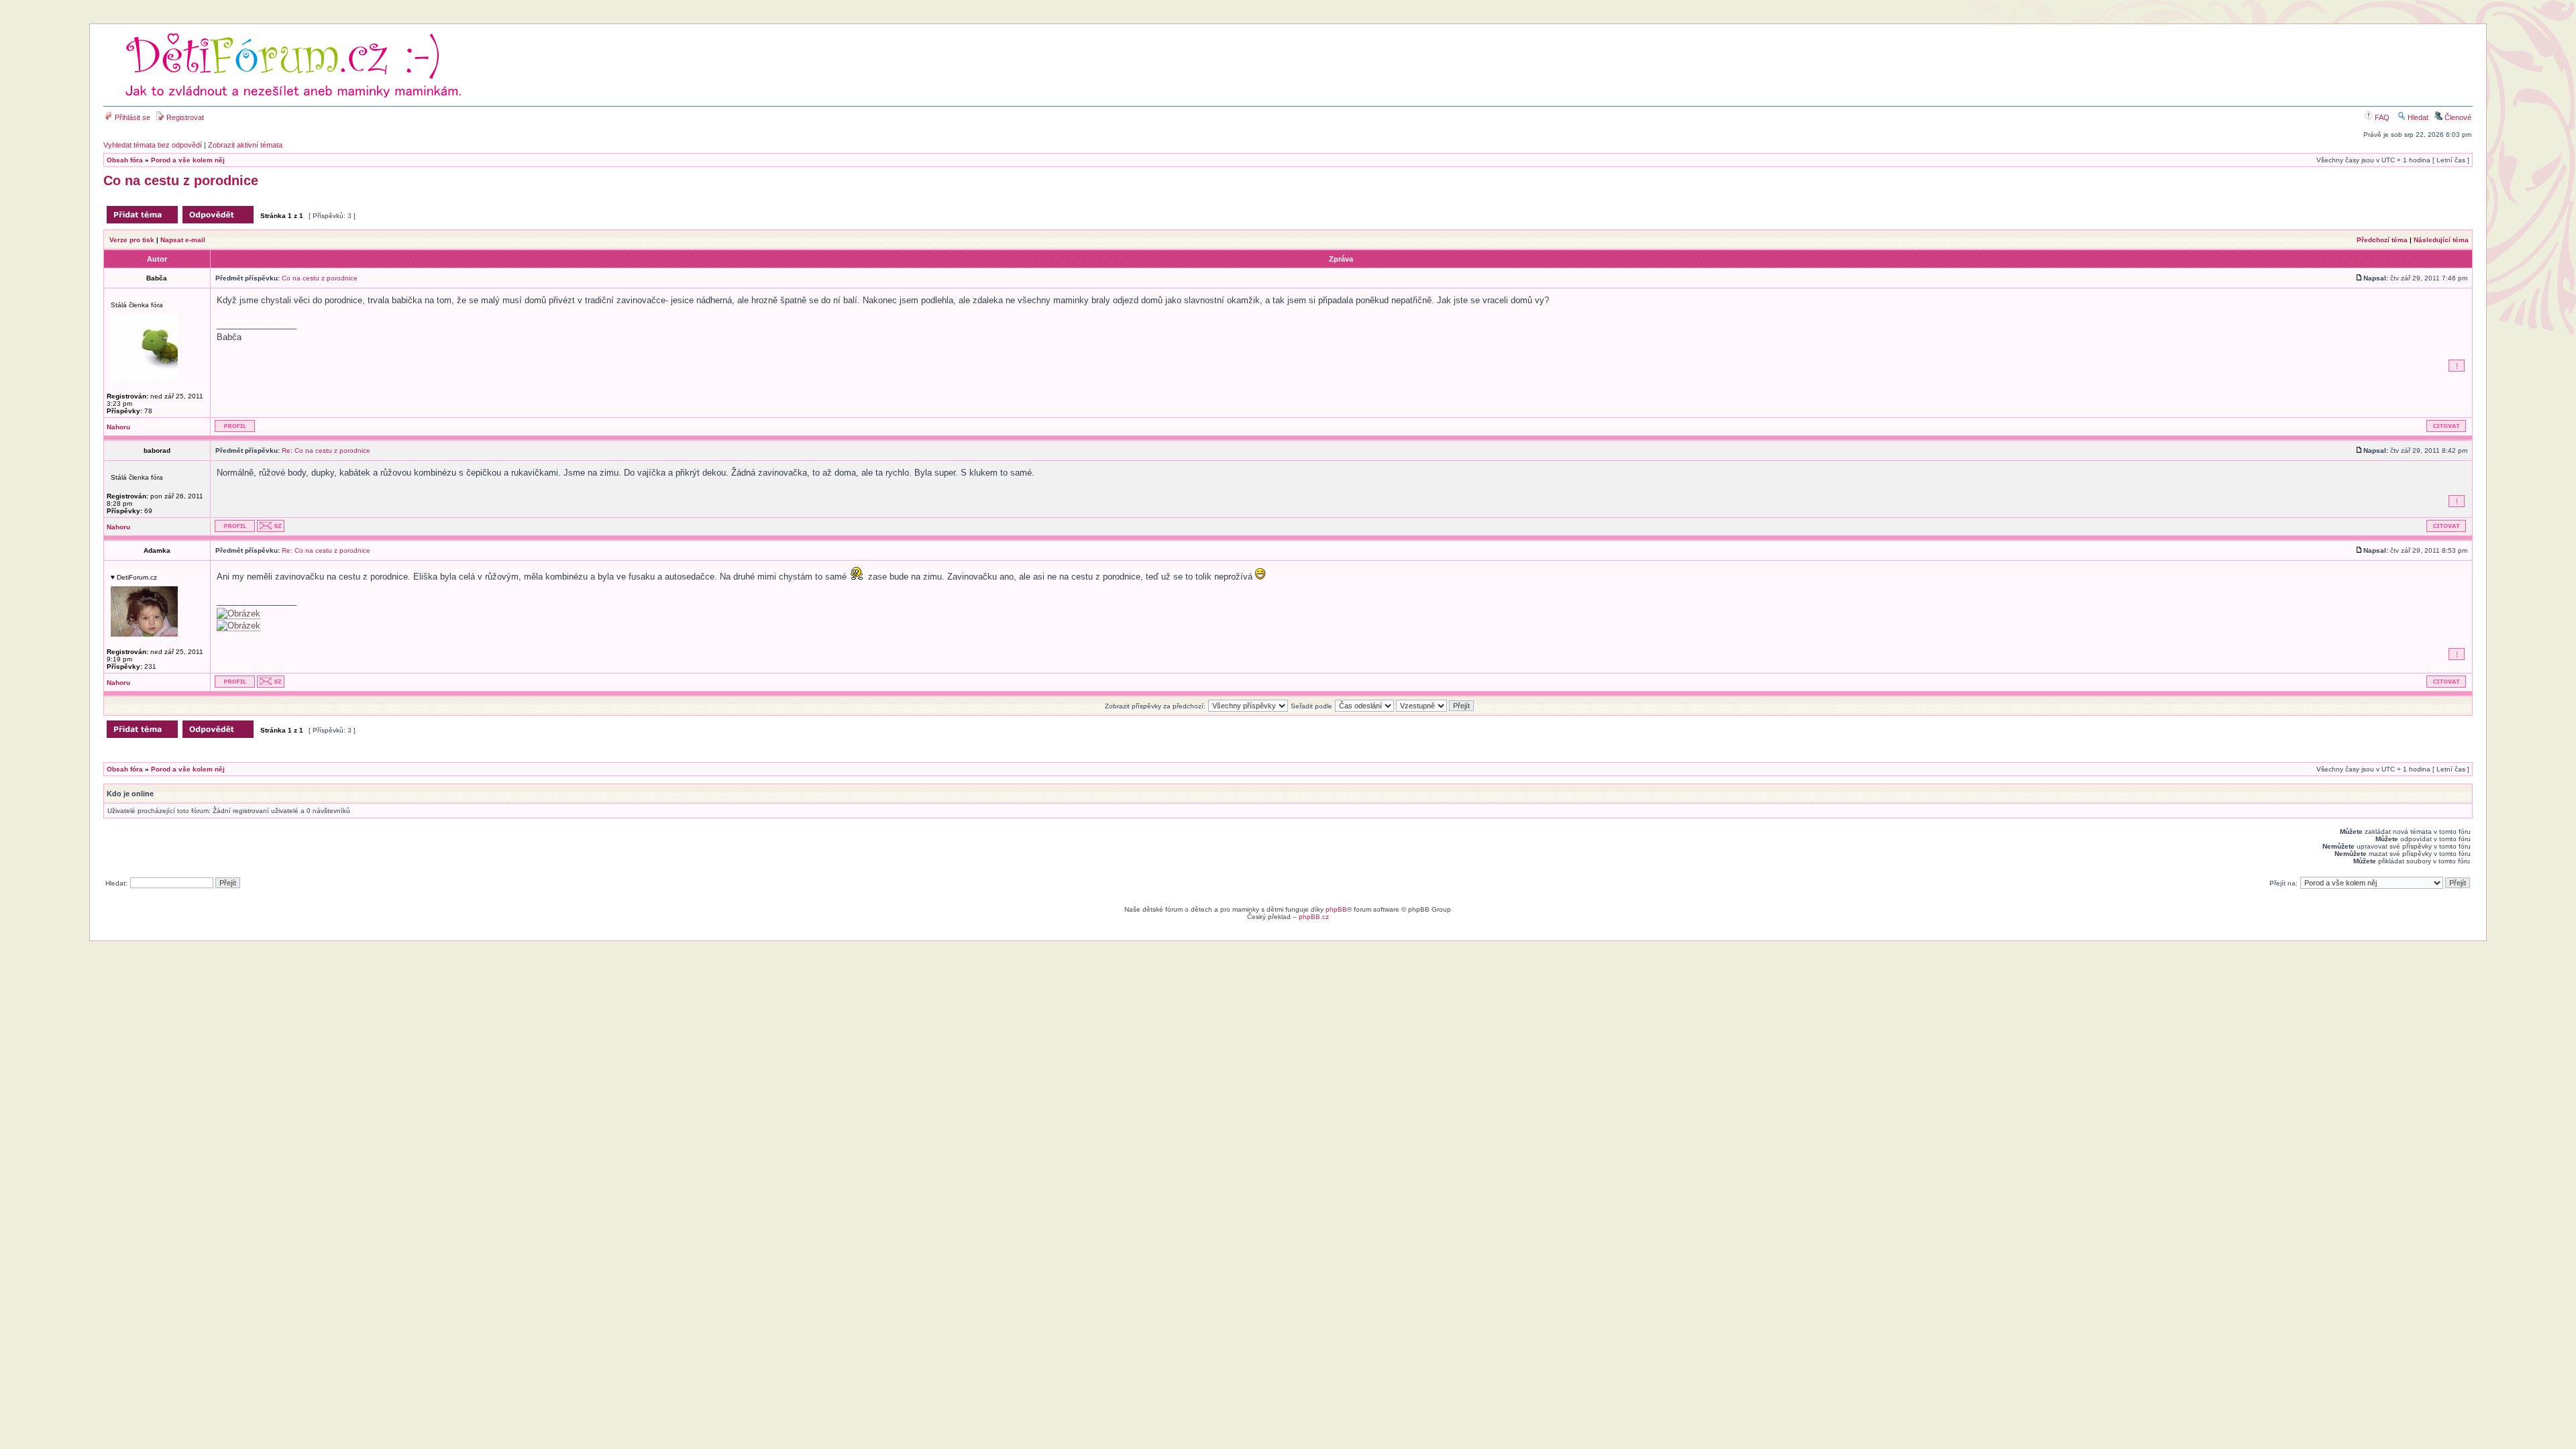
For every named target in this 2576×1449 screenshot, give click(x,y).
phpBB (1336, 909)
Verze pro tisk (132, 240)
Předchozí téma (2382, 240)
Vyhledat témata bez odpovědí (153, 145)
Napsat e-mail (183, 240)
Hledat (2417, 117)
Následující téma (2441, 240)
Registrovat (184, 117)
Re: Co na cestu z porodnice (326, 450)
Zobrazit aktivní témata (245, 145)
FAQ (2381, 117)
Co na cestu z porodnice (181, 180)
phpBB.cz (1314, 917)
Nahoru (118, 427)
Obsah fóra (125, 160)
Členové (2457, 117)
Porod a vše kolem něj (188, 160)
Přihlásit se (131, 117)
